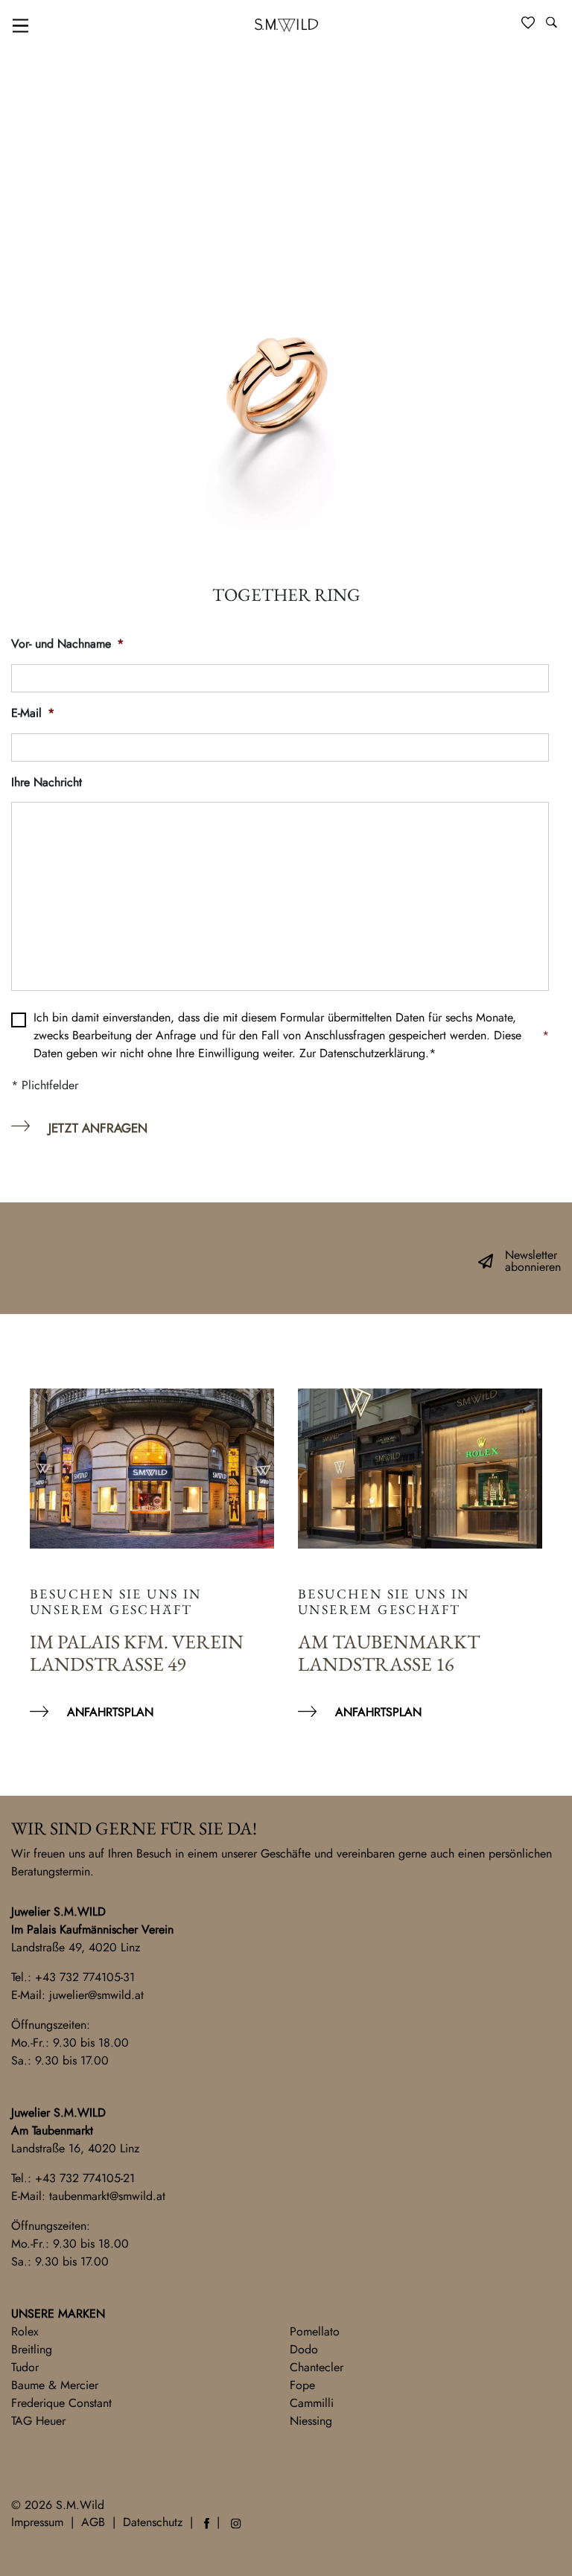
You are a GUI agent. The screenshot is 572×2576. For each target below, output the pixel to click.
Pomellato (315, 2331)
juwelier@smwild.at (96, 1995)
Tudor (25, 2367)
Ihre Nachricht (47, 783)
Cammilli (312, 2403)
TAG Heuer (38, 2421)
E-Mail (33, 714)
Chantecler (317, 2367)
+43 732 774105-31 (85, 1977)
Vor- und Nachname (67, 644)
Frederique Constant (61, 2403)
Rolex (25, 2331)
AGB (93, 2522)
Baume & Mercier (55, 2385)
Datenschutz (153, 2522)
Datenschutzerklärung (372, 1053)
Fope (302, 2385)
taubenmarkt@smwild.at (107, 2196)
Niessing (311, 2421)
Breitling (32, 2349)
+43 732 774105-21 (85, 2178)
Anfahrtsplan (110, 1712)
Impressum (37, 2522)
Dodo (304, 2349)
